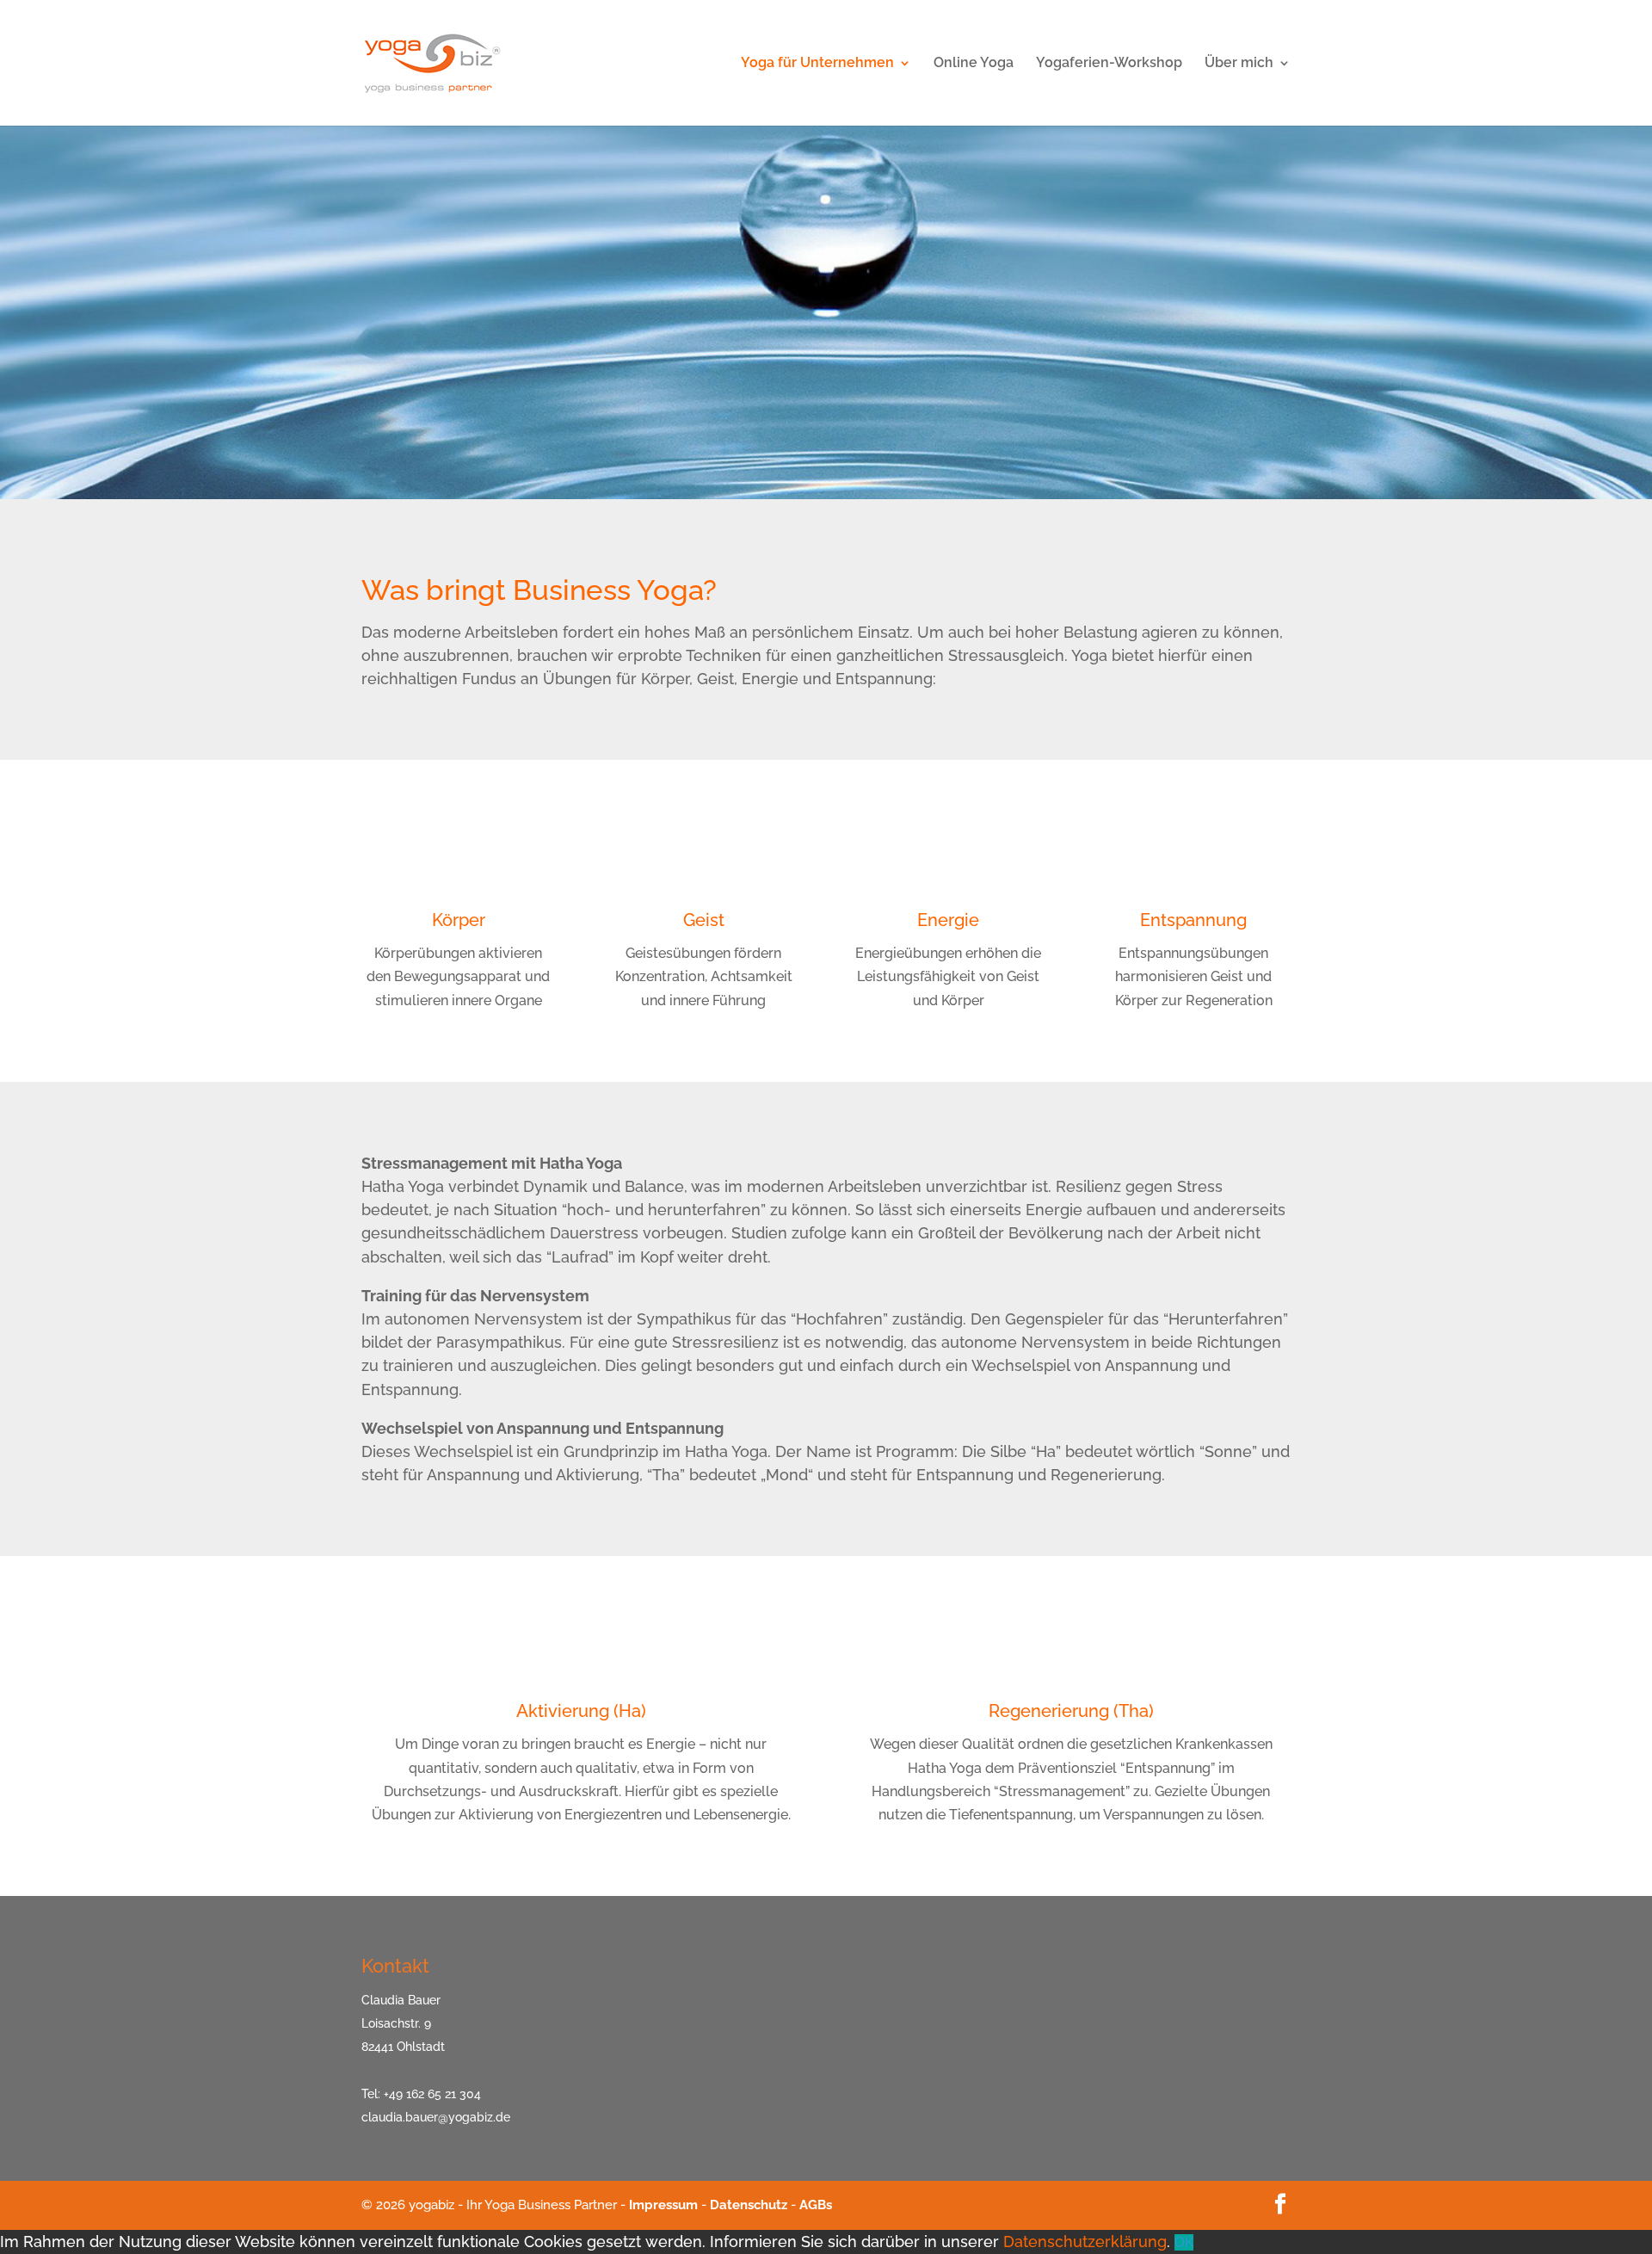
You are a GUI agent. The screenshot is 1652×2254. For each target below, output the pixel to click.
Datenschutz (749, 2205)
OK (1184, 2242)
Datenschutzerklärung (1085, 2242)
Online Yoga (974, 64)
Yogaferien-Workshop (1109, 64)
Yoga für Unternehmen (817, 64)
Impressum (663, 2205)
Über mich (1239, 64)
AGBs (816, 2205)
